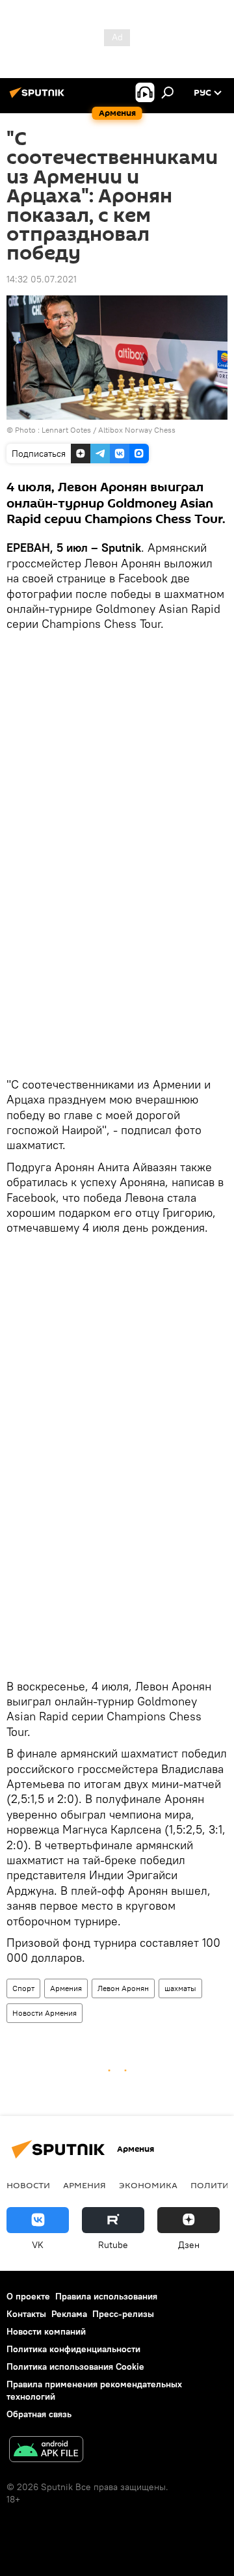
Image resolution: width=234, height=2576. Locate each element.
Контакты (26, 2314)
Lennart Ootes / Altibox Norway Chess (109, 430)
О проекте (28, 2296)
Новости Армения (45, 2013)
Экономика (148, 2185)
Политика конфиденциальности (73, 2349)
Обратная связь (39, 2414)
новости (28, 2185)
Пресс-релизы (123, 2314)
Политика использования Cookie (75, 2366)
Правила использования (106, 2296)
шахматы (180, 1988)
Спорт (23, 1988)
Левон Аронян (123, 1988)
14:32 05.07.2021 (42, 279)
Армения (66, 1988)
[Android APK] (46, 2451)
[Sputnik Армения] (39, 98)
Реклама (69, 2314)
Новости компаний (46, 2331)
